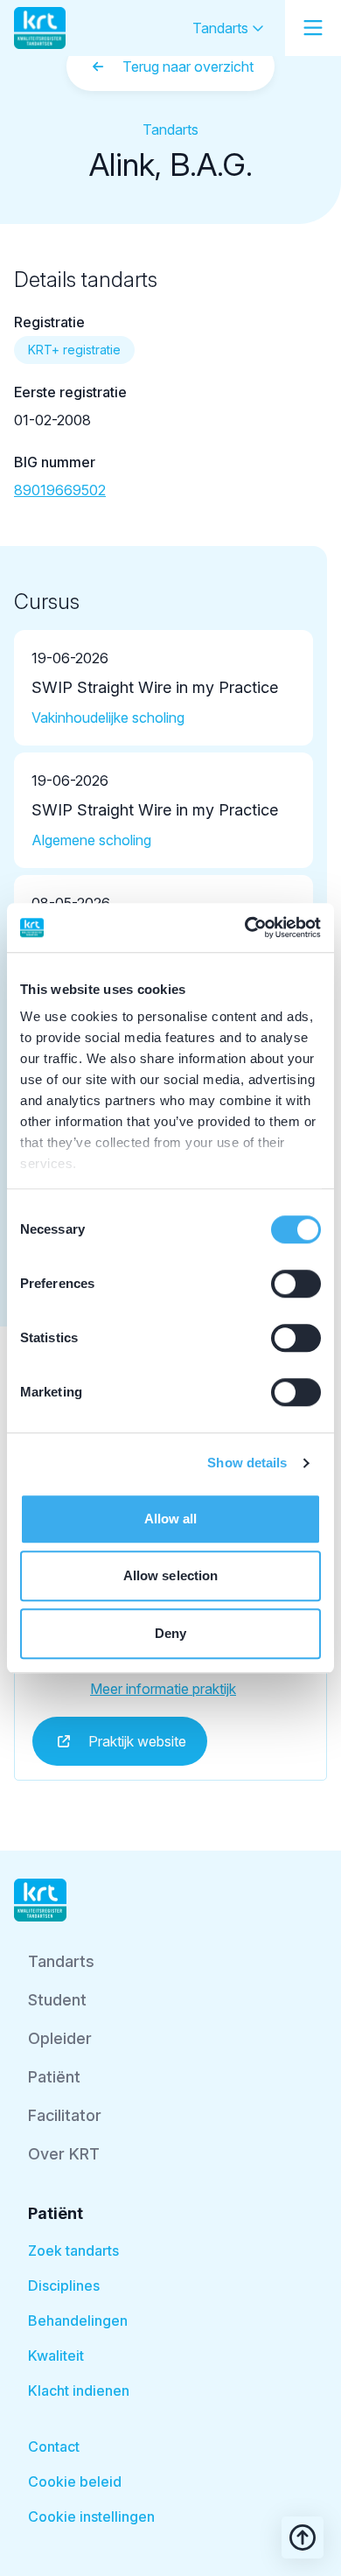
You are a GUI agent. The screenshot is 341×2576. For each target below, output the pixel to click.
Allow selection (171, 1575)
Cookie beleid (75, 2481)
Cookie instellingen (91, 2516)
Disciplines (64, 2285)
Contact (54, 2446)
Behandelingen (78, 2320)
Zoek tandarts (73, 2250)
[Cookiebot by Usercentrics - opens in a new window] (245, 927)
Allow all (171, 1519)
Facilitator (65, 2115)
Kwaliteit (56, 2355)
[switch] (296, 1284)
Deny (170, 1633)
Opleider (60, 2038)
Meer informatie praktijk (163, 1689)
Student (57, 2000)
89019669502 (60, 490)
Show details (247, 1463)
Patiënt (54, 2077)
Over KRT (64, 2154)
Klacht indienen (79, 2390)
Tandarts (222, 28)
